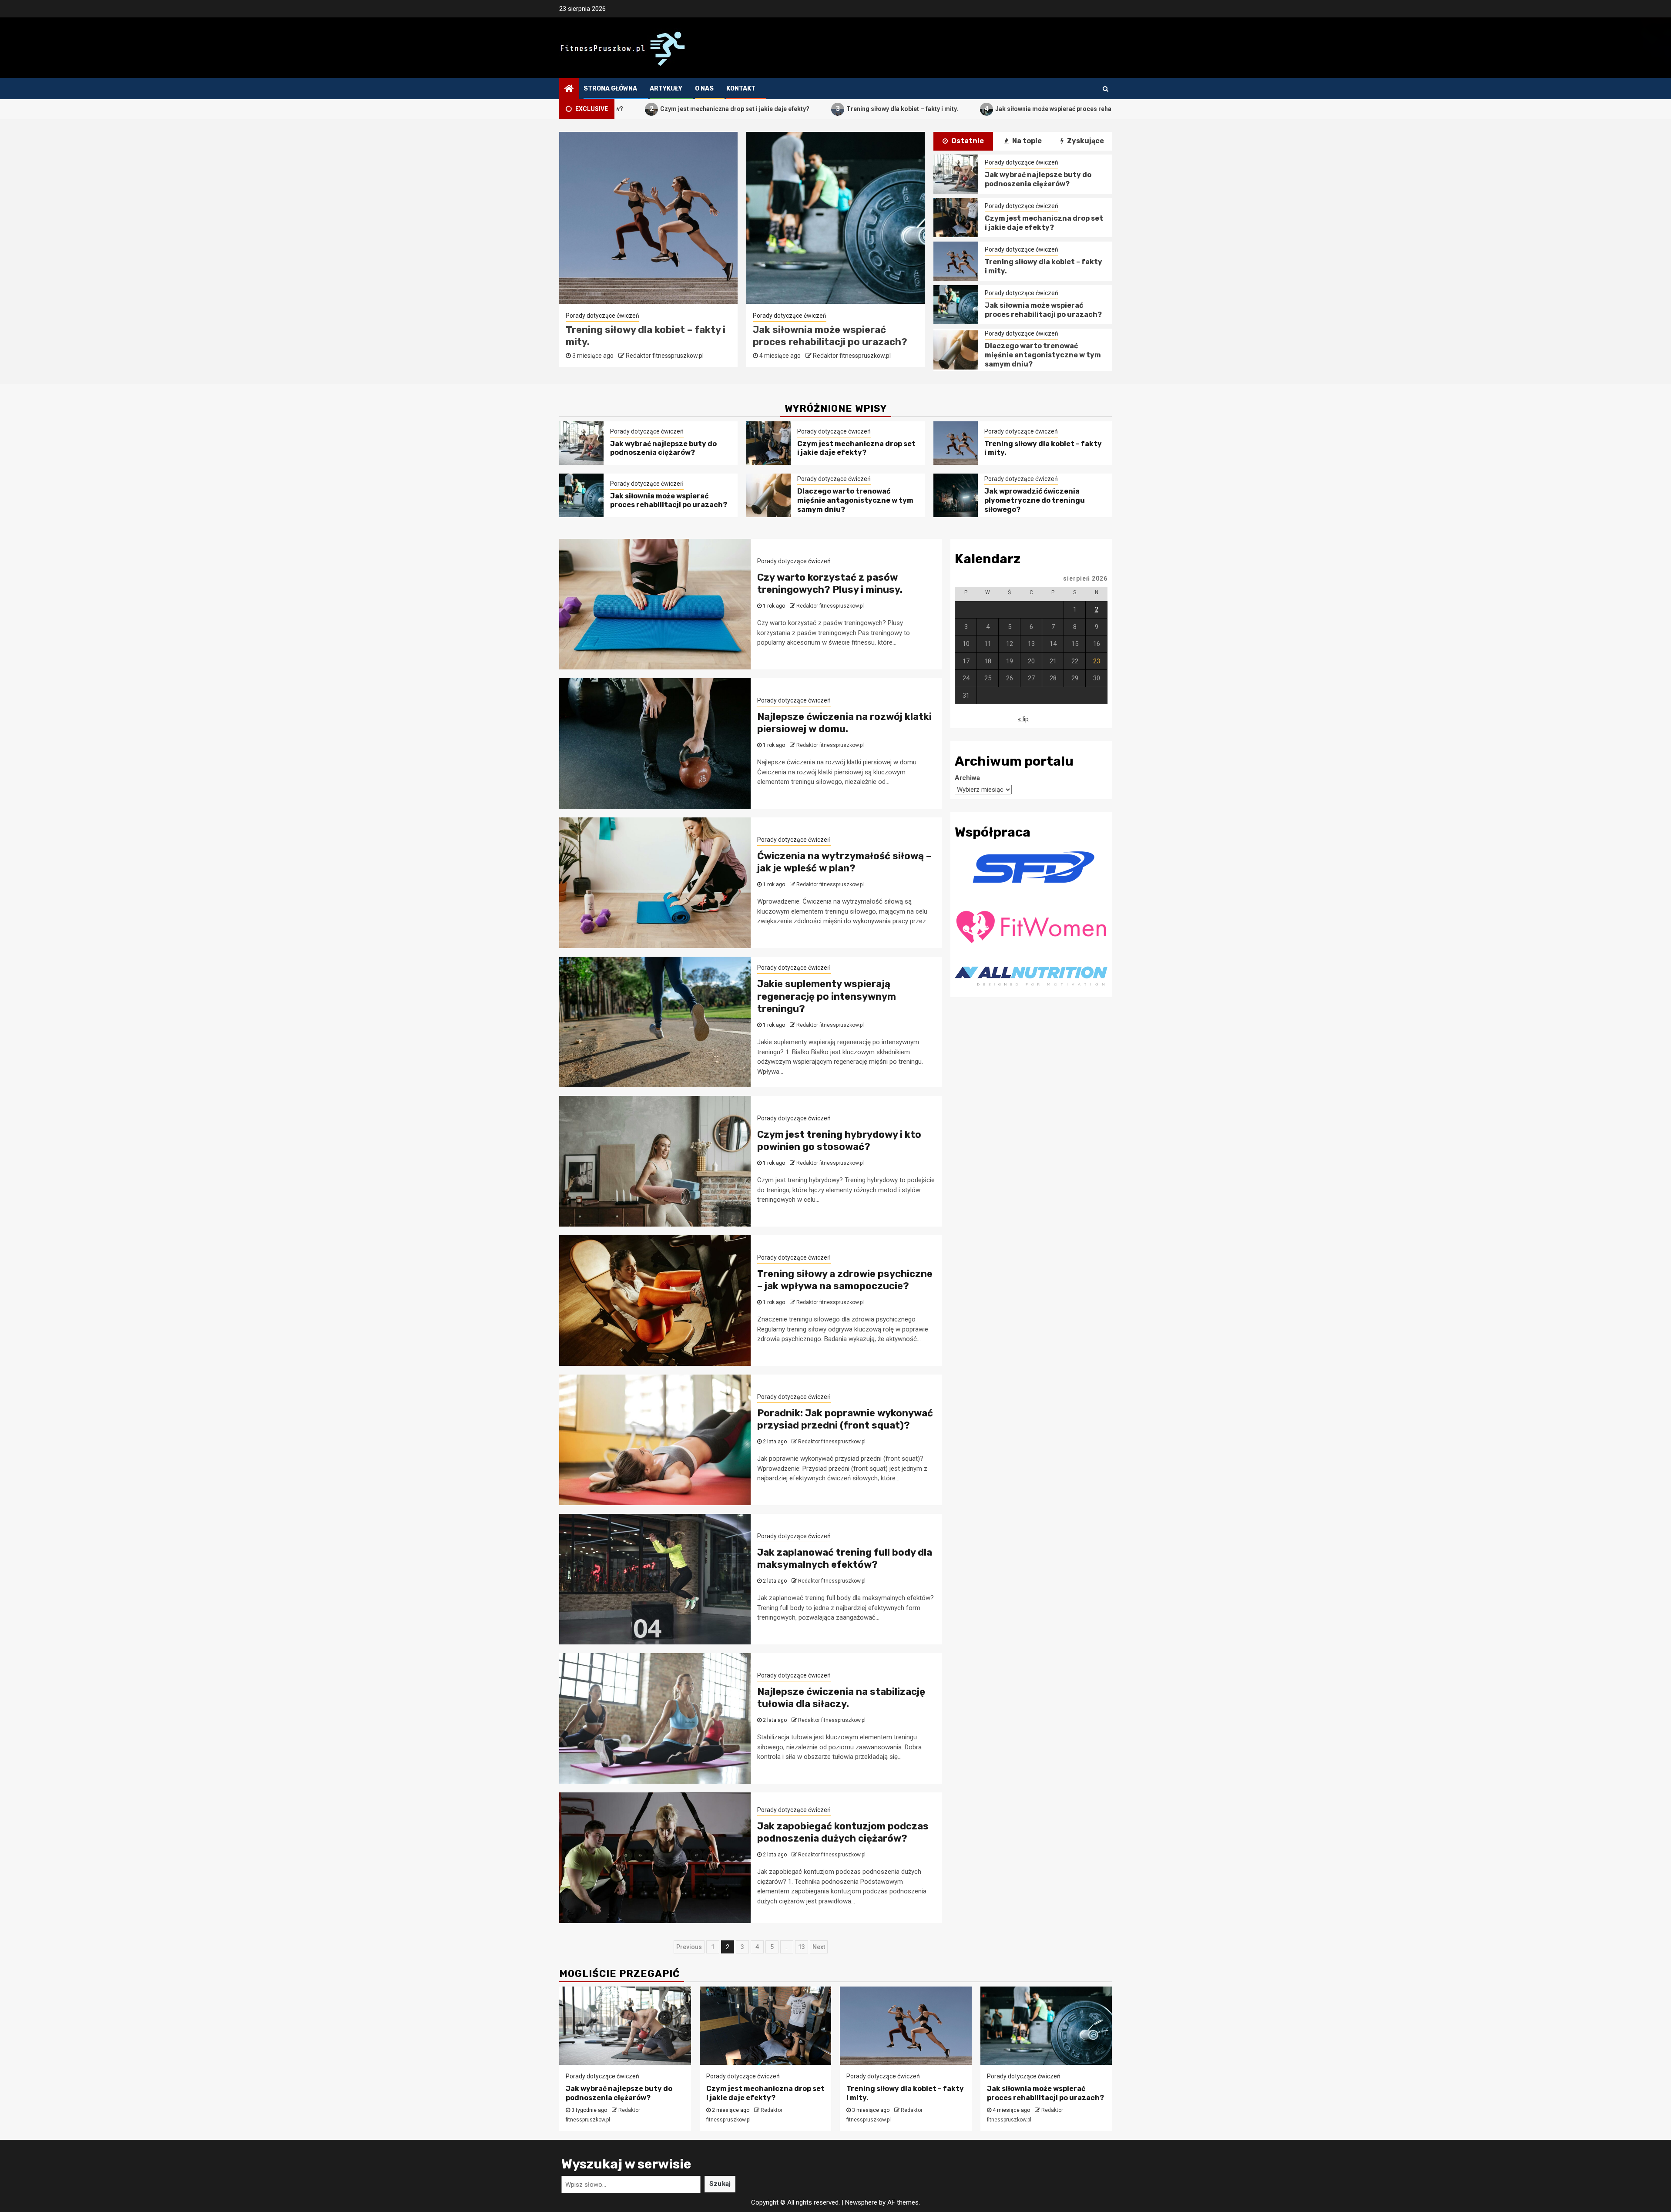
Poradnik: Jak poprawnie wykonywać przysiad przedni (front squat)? (845, 1419)
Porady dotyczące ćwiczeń (602, 315)
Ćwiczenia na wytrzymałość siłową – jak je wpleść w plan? (844, 862)
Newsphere (861, 2202)
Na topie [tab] (1026, 141)
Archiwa (967, 778)
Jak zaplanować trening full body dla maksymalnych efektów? (845, 1559)
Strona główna (610, 89)
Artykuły (666, 89)
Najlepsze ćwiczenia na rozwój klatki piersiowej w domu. (844, 723)
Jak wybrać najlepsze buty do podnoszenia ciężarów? (824, 336)
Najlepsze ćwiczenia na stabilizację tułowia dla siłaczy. (841, 1698)
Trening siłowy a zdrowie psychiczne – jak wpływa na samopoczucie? (845, 1280)
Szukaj (720, 2184)
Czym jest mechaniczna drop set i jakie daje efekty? (1044, 223)
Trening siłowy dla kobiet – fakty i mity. (761, 109)
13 (802, 1947)
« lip (1023, 719)
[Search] (1106, 89)
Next (819, 1947)
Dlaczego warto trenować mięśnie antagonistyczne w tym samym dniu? (647, 342)
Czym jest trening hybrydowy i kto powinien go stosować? (839, 1141)
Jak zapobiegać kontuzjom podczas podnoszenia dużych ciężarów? (843, 1832)
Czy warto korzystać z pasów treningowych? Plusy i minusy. (830, 584)
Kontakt (741, 89)
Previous (689, 1947)
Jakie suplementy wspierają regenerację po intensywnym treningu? (827, 996)
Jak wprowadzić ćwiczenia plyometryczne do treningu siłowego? (1035, 500)
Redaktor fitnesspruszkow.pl (664, 368)
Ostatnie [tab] (967, 141)
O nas (704, 89)
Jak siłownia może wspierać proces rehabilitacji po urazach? (941, 109)
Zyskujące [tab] (1085, 141)
